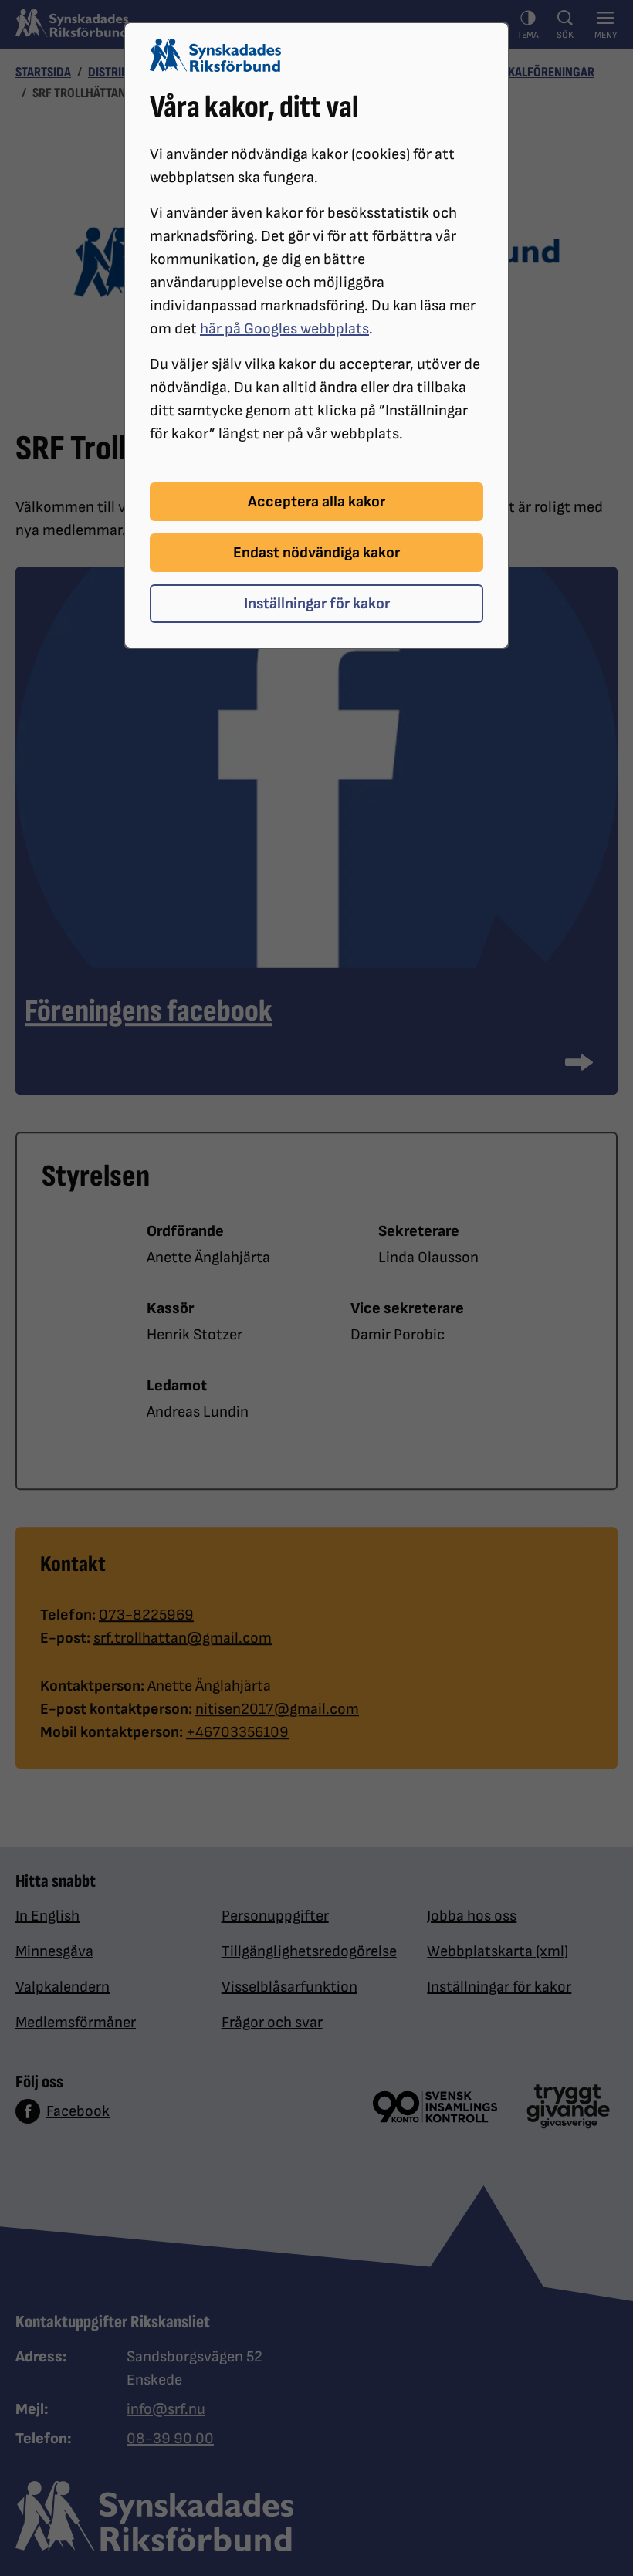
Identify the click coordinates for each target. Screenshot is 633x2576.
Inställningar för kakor (317, 604)
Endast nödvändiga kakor (316, 553)
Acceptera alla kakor (316, 502)
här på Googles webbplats (284, 329)
